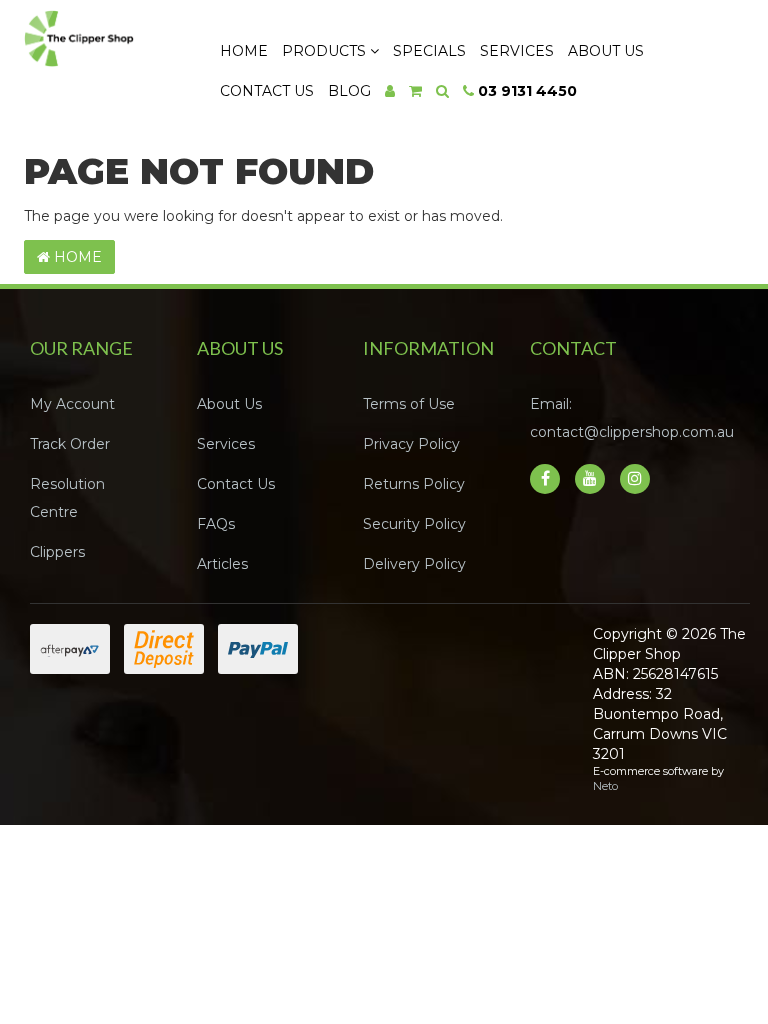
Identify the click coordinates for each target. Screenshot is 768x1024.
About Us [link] (229, 404)
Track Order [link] (70, 444)
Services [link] (226, 444)
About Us (606, 51)
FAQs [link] (216, 524)
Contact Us (267, 91)
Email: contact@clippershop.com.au (632, 418)
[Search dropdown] (442, 91)
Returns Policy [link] (414, 484)
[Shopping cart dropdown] (415, 91)
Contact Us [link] (236, 484)
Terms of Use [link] (409, 404)
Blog (349, 91)
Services (517, 51)
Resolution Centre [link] (67, 498)
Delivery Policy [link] (414, 564)
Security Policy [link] (414, 524)
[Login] (390, 91)
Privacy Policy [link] (411, 444)
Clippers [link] (57, 552)
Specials (429, 51)
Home (244, 51)
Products (326, 51)
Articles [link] (222, 564)
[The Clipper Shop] (103, 33)
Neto (605, 786)
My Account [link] (72, 404)
